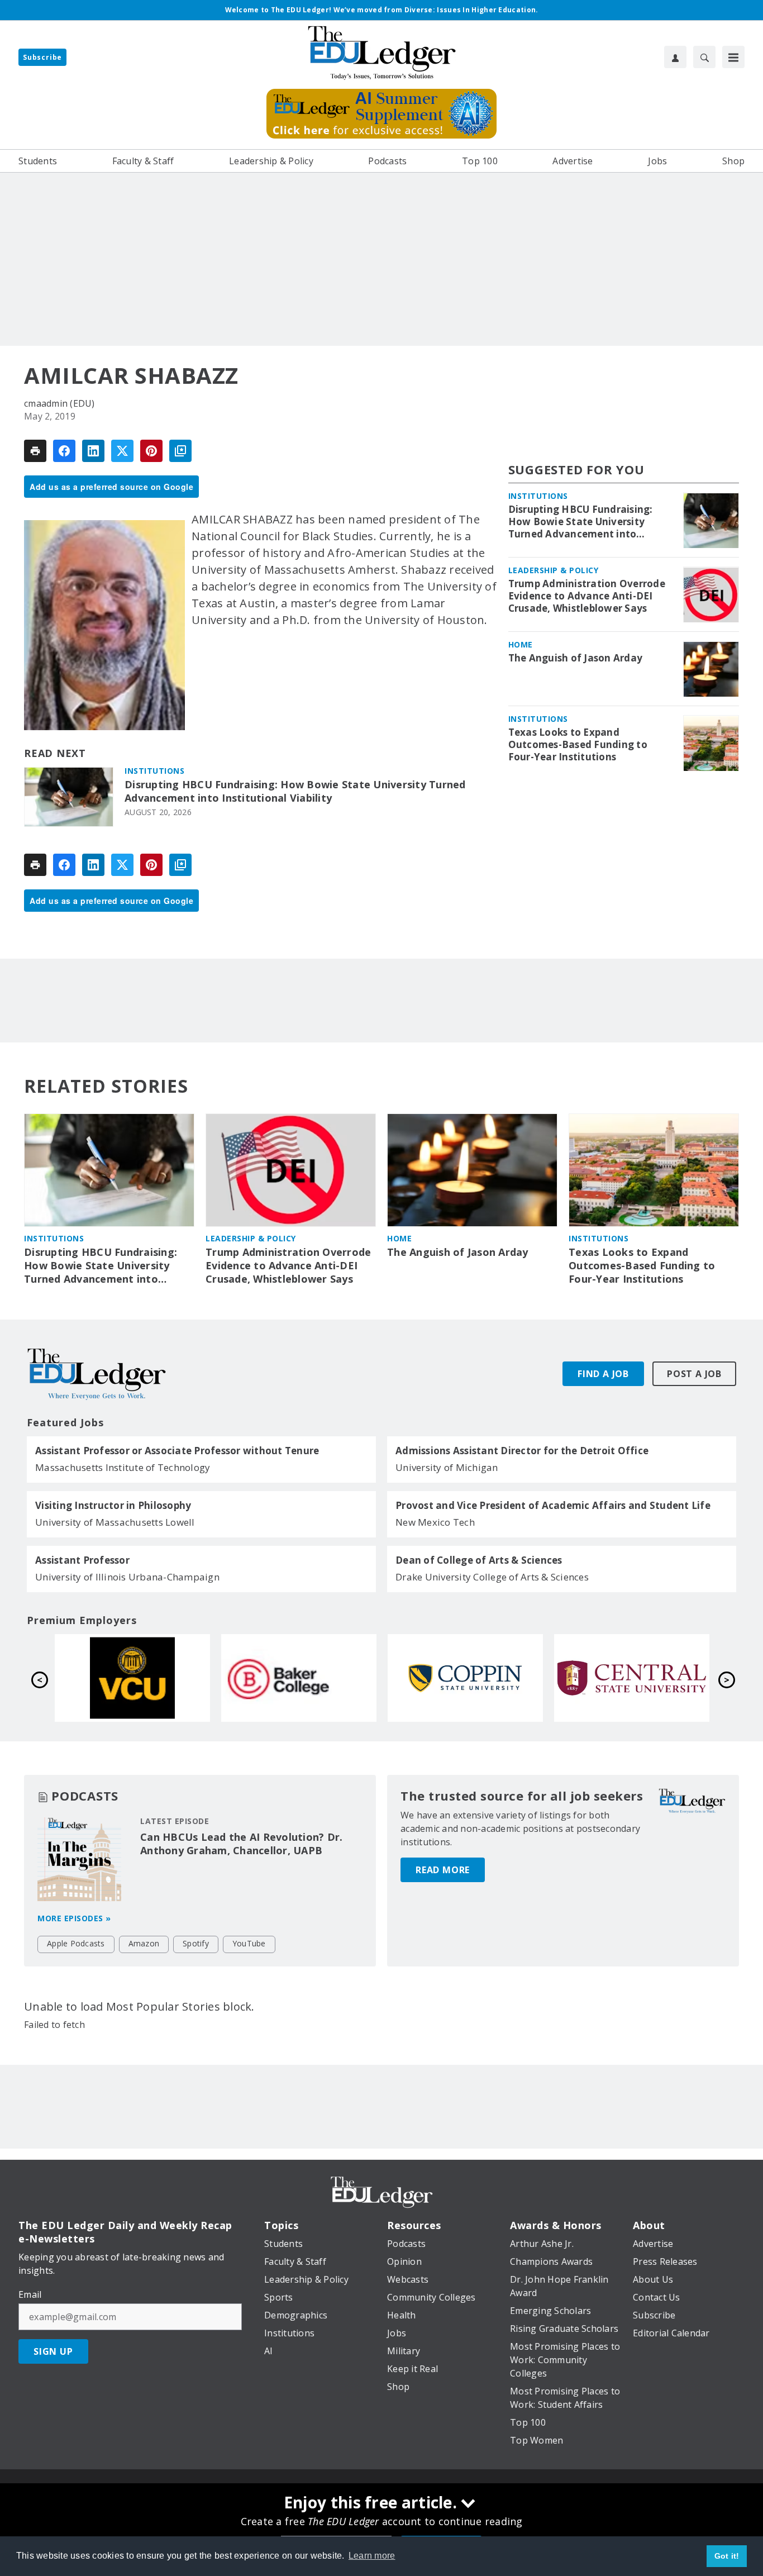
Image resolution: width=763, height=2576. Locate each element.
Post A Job (694, 1374)
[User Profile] (675, 57)
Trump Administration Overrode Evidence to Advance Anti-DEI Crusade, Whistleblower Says (587, 597)
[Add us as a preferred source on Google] (180, 451)
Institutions (154, 771)
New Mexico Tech (435, 1522)
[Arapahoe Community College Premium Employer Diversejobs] (632, 1678)
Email (30, 2294)
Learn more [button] (372, 2556)
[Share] (64, 451)
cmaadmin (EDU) (59, 403)
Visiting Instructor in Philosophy (113, 1506)
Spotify (196, 1943)
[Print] (35, 451)
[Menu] (733, 57)
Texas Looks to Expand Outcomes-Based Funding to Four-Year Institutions (578, 745)
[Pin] (151, 451)
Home (521, 645)
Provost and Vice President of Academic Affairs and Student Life (553, 1506)
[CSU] (132, 1678)
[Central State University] (299, 1678)
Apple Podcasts (76, 1943)
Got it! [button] (727, 2556)
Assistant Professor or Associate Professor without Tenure (177, 1451)
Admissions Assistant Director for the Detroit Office (522, 1451)
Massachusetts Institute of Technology (123, 1467)
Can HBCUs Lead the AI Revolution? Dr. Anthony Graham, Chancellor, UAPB (241, 1844)
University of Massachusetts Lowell (115, 1522)
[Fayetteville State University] (465, 1678)
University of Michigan (447, 1467)
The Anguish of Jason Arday (576, 659)
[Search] (704, 57)
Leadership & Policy (554, 571)
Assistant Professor (82, 1560)
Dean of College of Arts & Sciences (479, 1560)
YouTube (249, 1943)
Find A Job (603, 1374)
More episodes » (74, 1918)
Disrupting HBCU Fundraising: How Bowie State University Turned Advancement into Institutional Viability (295, 791)
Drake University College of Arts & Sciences (492, 1577)
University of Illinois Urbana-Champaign (127, 1577)
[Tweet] (122, 451)
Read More (443, 1870)
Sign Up (53, 2351)
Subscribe (42, 57)
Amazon (144, 1943)
